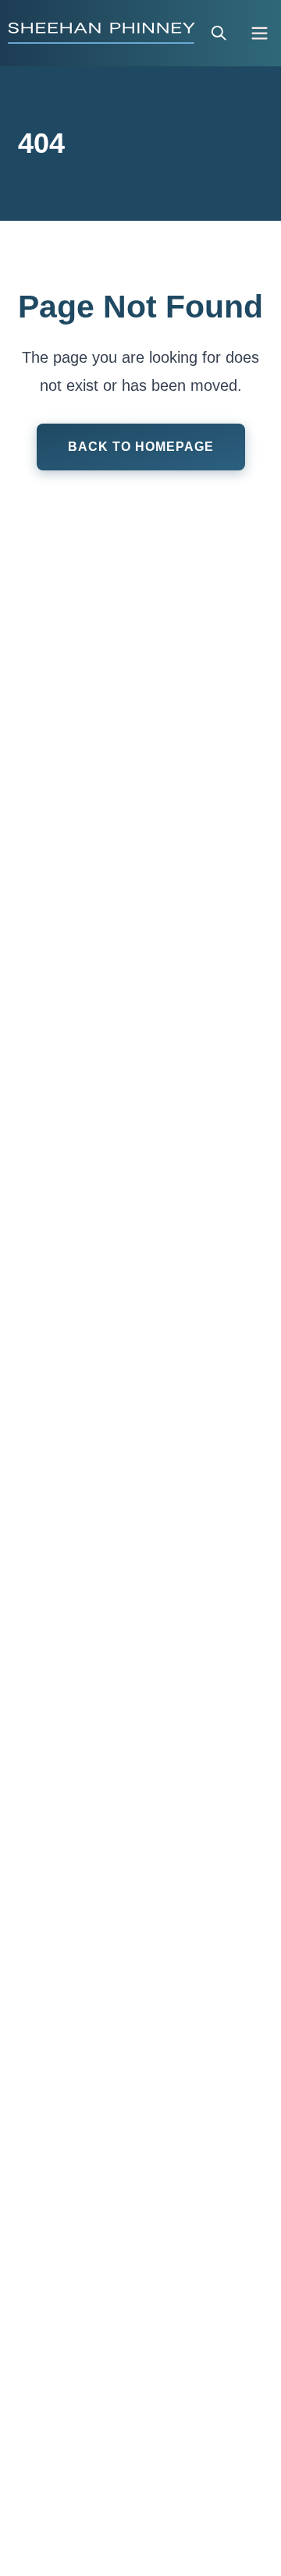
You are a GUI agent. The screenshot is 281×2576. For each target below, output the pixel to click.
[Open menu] (260, 33)
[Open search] (219, 33)
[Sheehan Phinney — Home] (101, 33)
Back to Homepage (141, 447)
